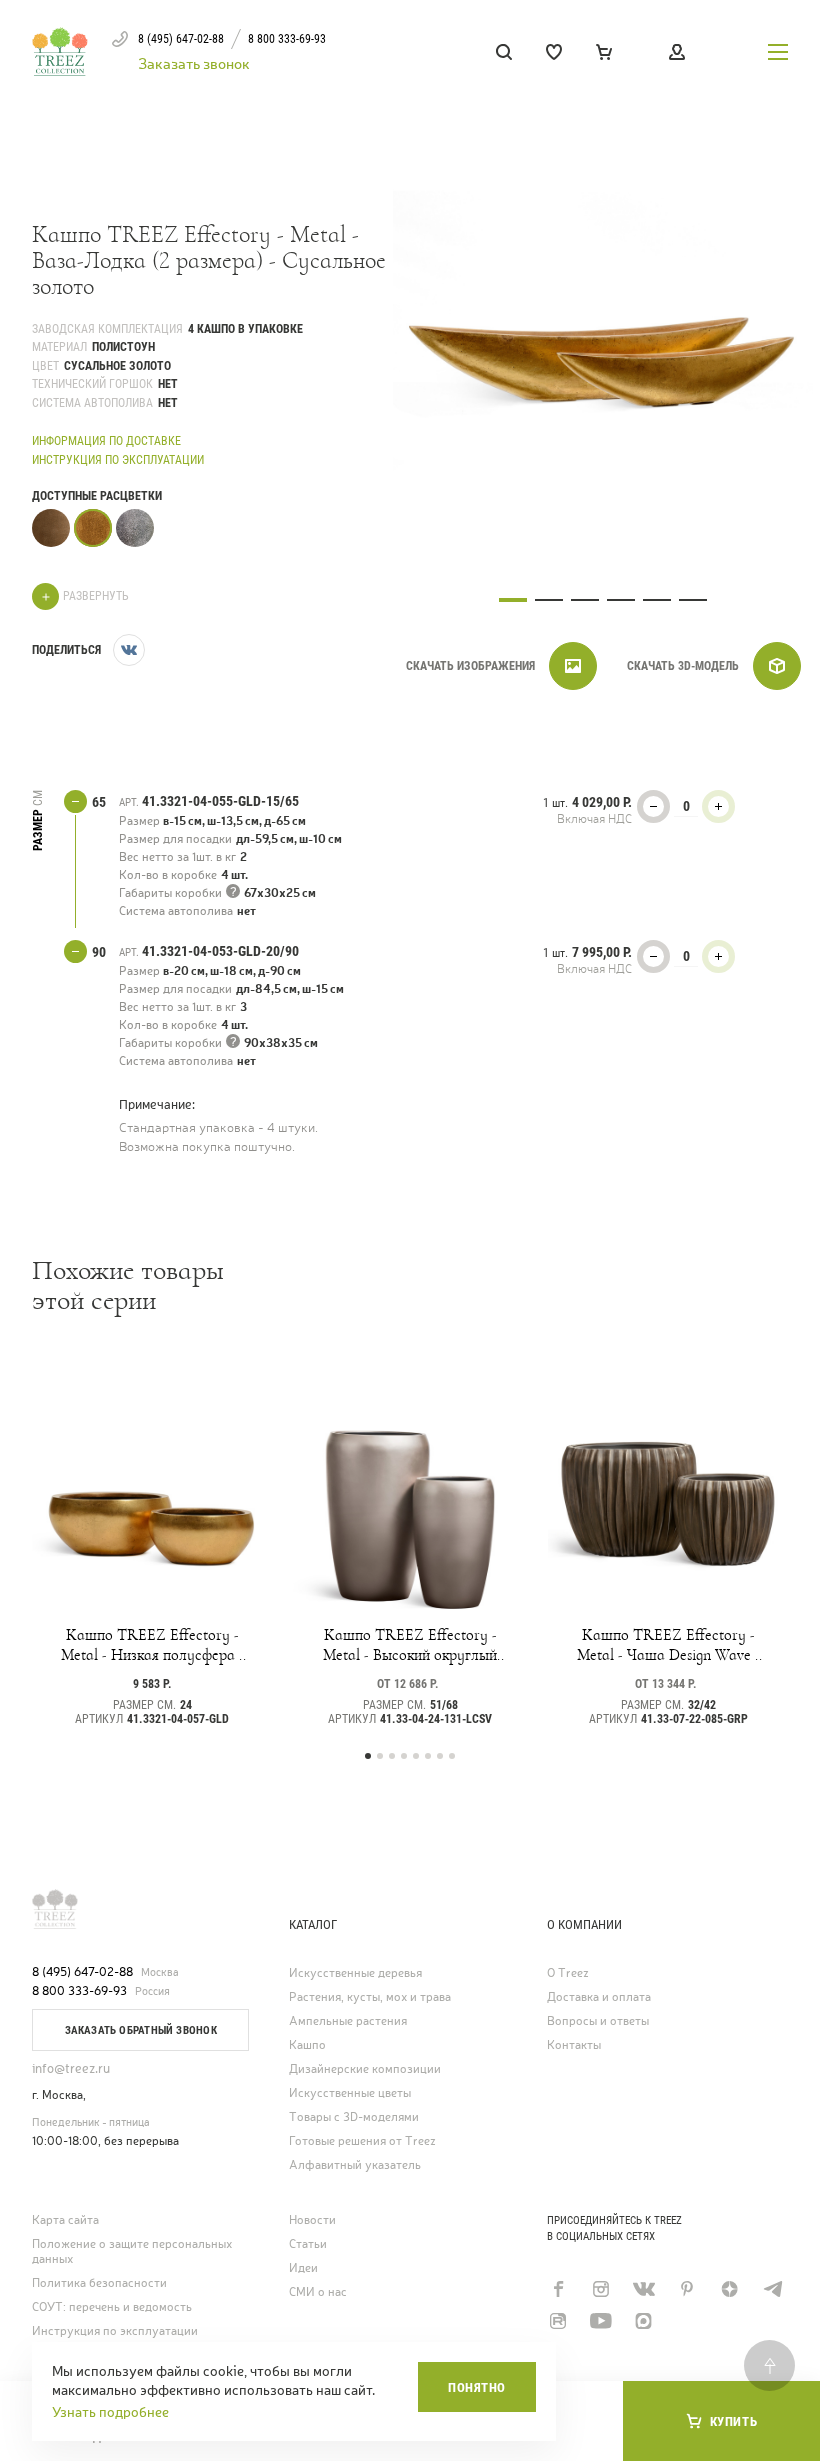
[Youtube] (600, 2321)
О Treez (568, 1973)
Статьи (308, 2244)
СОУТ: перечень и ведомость (112, 2307)
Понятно (477, 2387)
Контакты (574, 2045)
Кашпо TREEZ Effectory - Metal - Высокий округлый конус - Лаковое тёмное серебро (410, 1645)
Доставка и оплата (599, 1997)
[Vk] (643, 2289)
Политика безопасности (99, 2283)
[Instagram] (600, 2289)
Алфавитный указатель (355, 2165)
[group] (603, 348)
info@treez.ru (71, 2068)
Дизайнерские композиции (365, 2069)
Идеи (303, 2268)
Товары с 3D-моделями (354, 2117)
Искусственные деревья (355, 1973)
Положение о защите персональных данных (132, 2252)
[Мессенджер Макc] (643, 2321)
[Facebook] (557, 2289)
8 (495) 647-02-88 (82, 1972)
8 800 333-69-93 (79, 1991)
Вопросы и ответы (598, 2021)
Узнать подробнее (110, 2412)
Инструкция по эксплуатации (118, 460)
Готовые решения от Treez (362, 2141)
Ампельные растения (348, 2021)
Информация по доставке (106, 441)
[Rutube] (557, 2321)
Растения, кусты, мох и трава (370, 1997)
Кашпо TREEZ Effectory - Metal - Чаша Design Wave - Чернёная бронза (668, 1645)
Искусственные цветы (350, 2093)
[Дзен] (729, 2289)
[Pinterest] (686, 2289)
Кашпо (307, 2045)
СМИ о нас (318, 2292)
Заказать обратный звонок (141, 2030)
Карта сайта (65, 2220)
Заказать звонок (194, 64)
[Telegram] (772, 2289)
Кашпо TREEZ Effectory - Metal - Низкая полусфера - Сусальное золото (152, 1645)
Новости (312, 2220)
